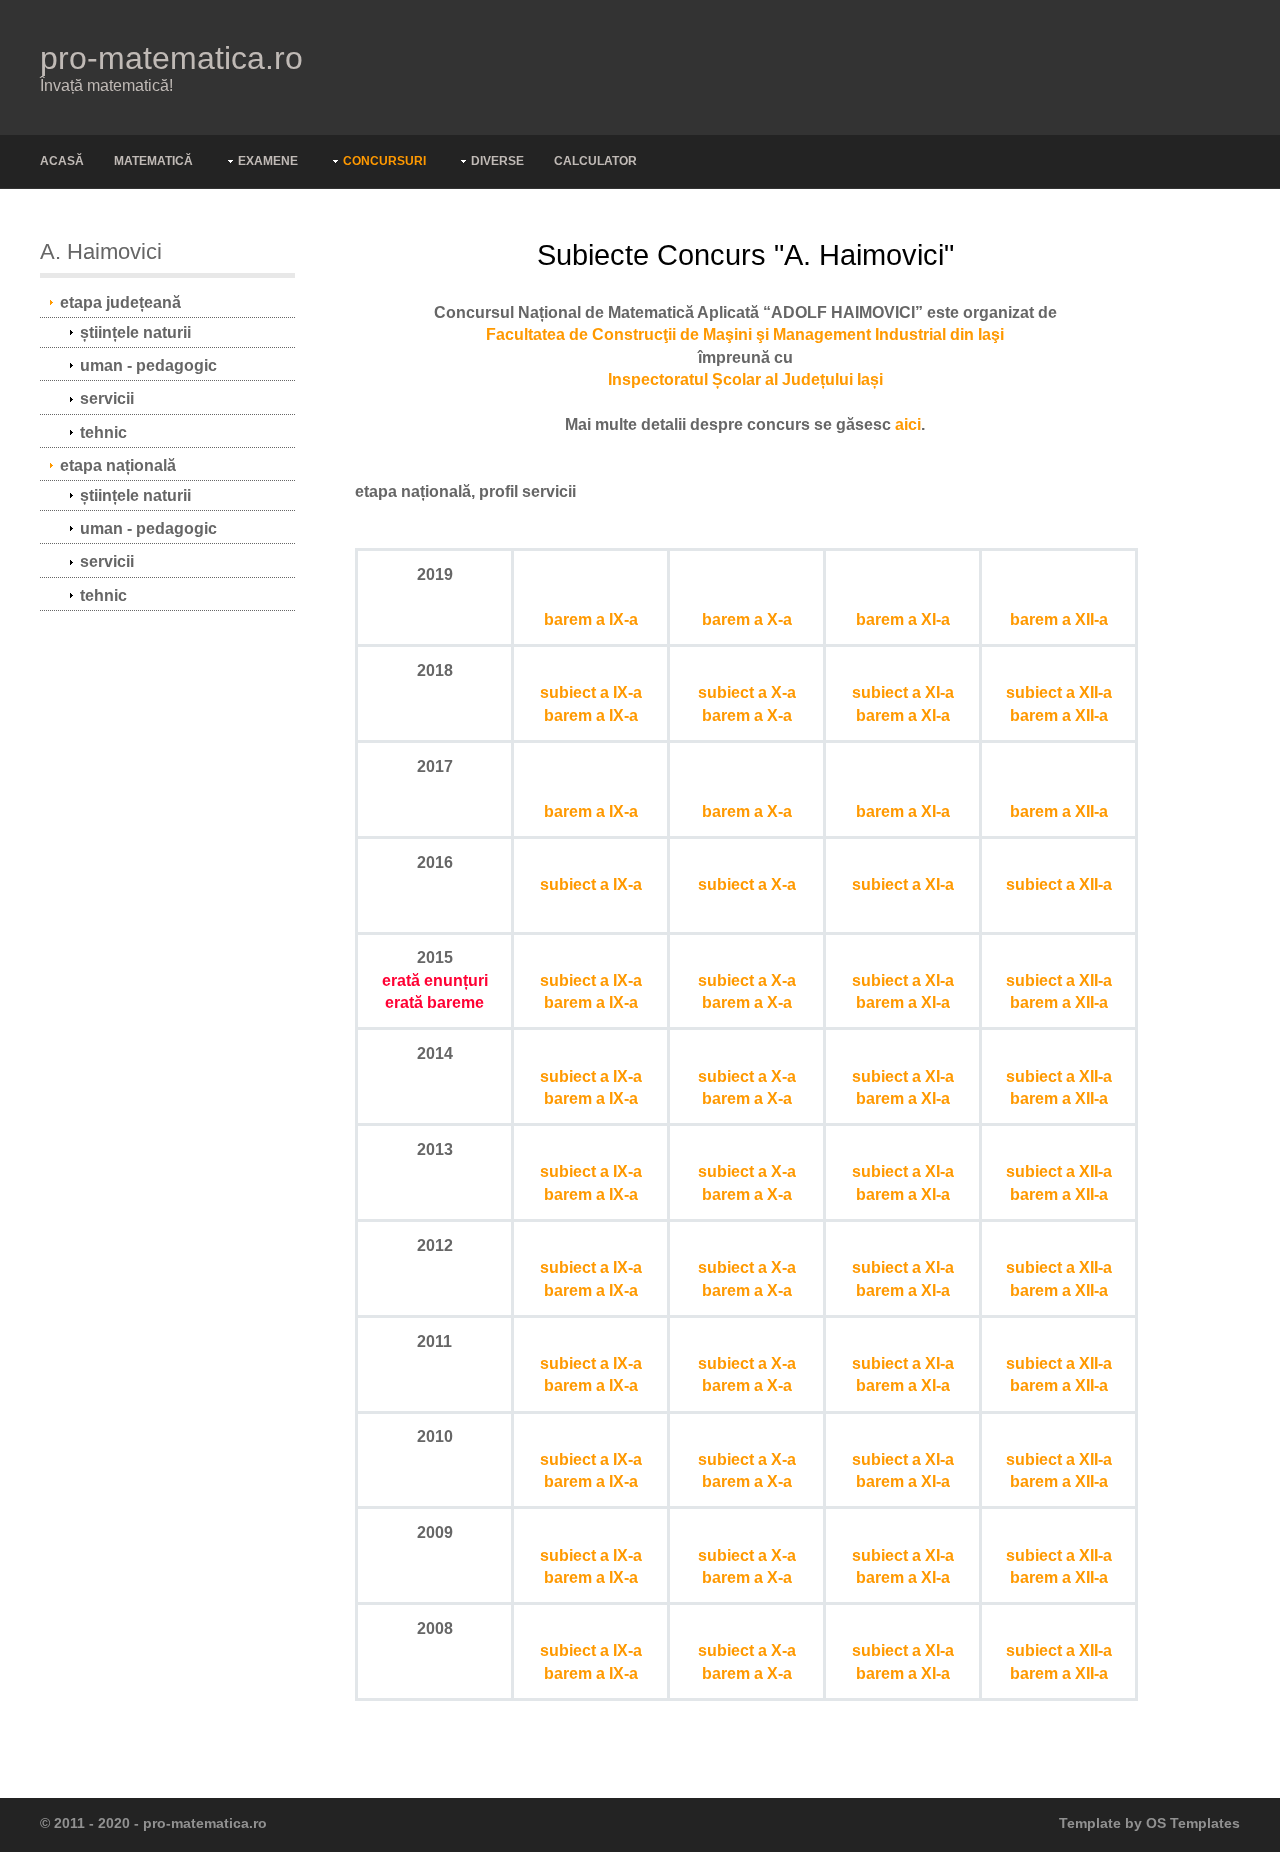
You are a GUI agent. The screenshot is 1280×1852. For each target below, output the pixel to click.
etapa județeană (120, 302)
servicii (107, 398)
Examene (268, 161)
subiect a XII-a (1059, 692)
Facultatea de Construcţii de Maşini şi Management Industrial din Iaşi (745, 334)
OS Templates (1193, 1823)
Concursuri (384, 161)
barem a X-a (747, 619)
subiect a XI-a (903, 692)
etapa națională (118, 465)
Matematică (153, 161)
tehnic (103, 432)
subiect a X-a (747, 692)
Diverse (497, 161)
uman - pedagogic (148, 365)
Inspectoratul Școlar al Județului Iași (745, 379)
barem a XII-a (1059, 619)
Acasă (62, 161)
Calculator (595, 161)
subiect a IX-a (591, 692)
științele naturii (135, 332)
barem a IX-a (591, 619)
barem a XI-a (903, 619)
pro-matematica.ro (171, 58)
